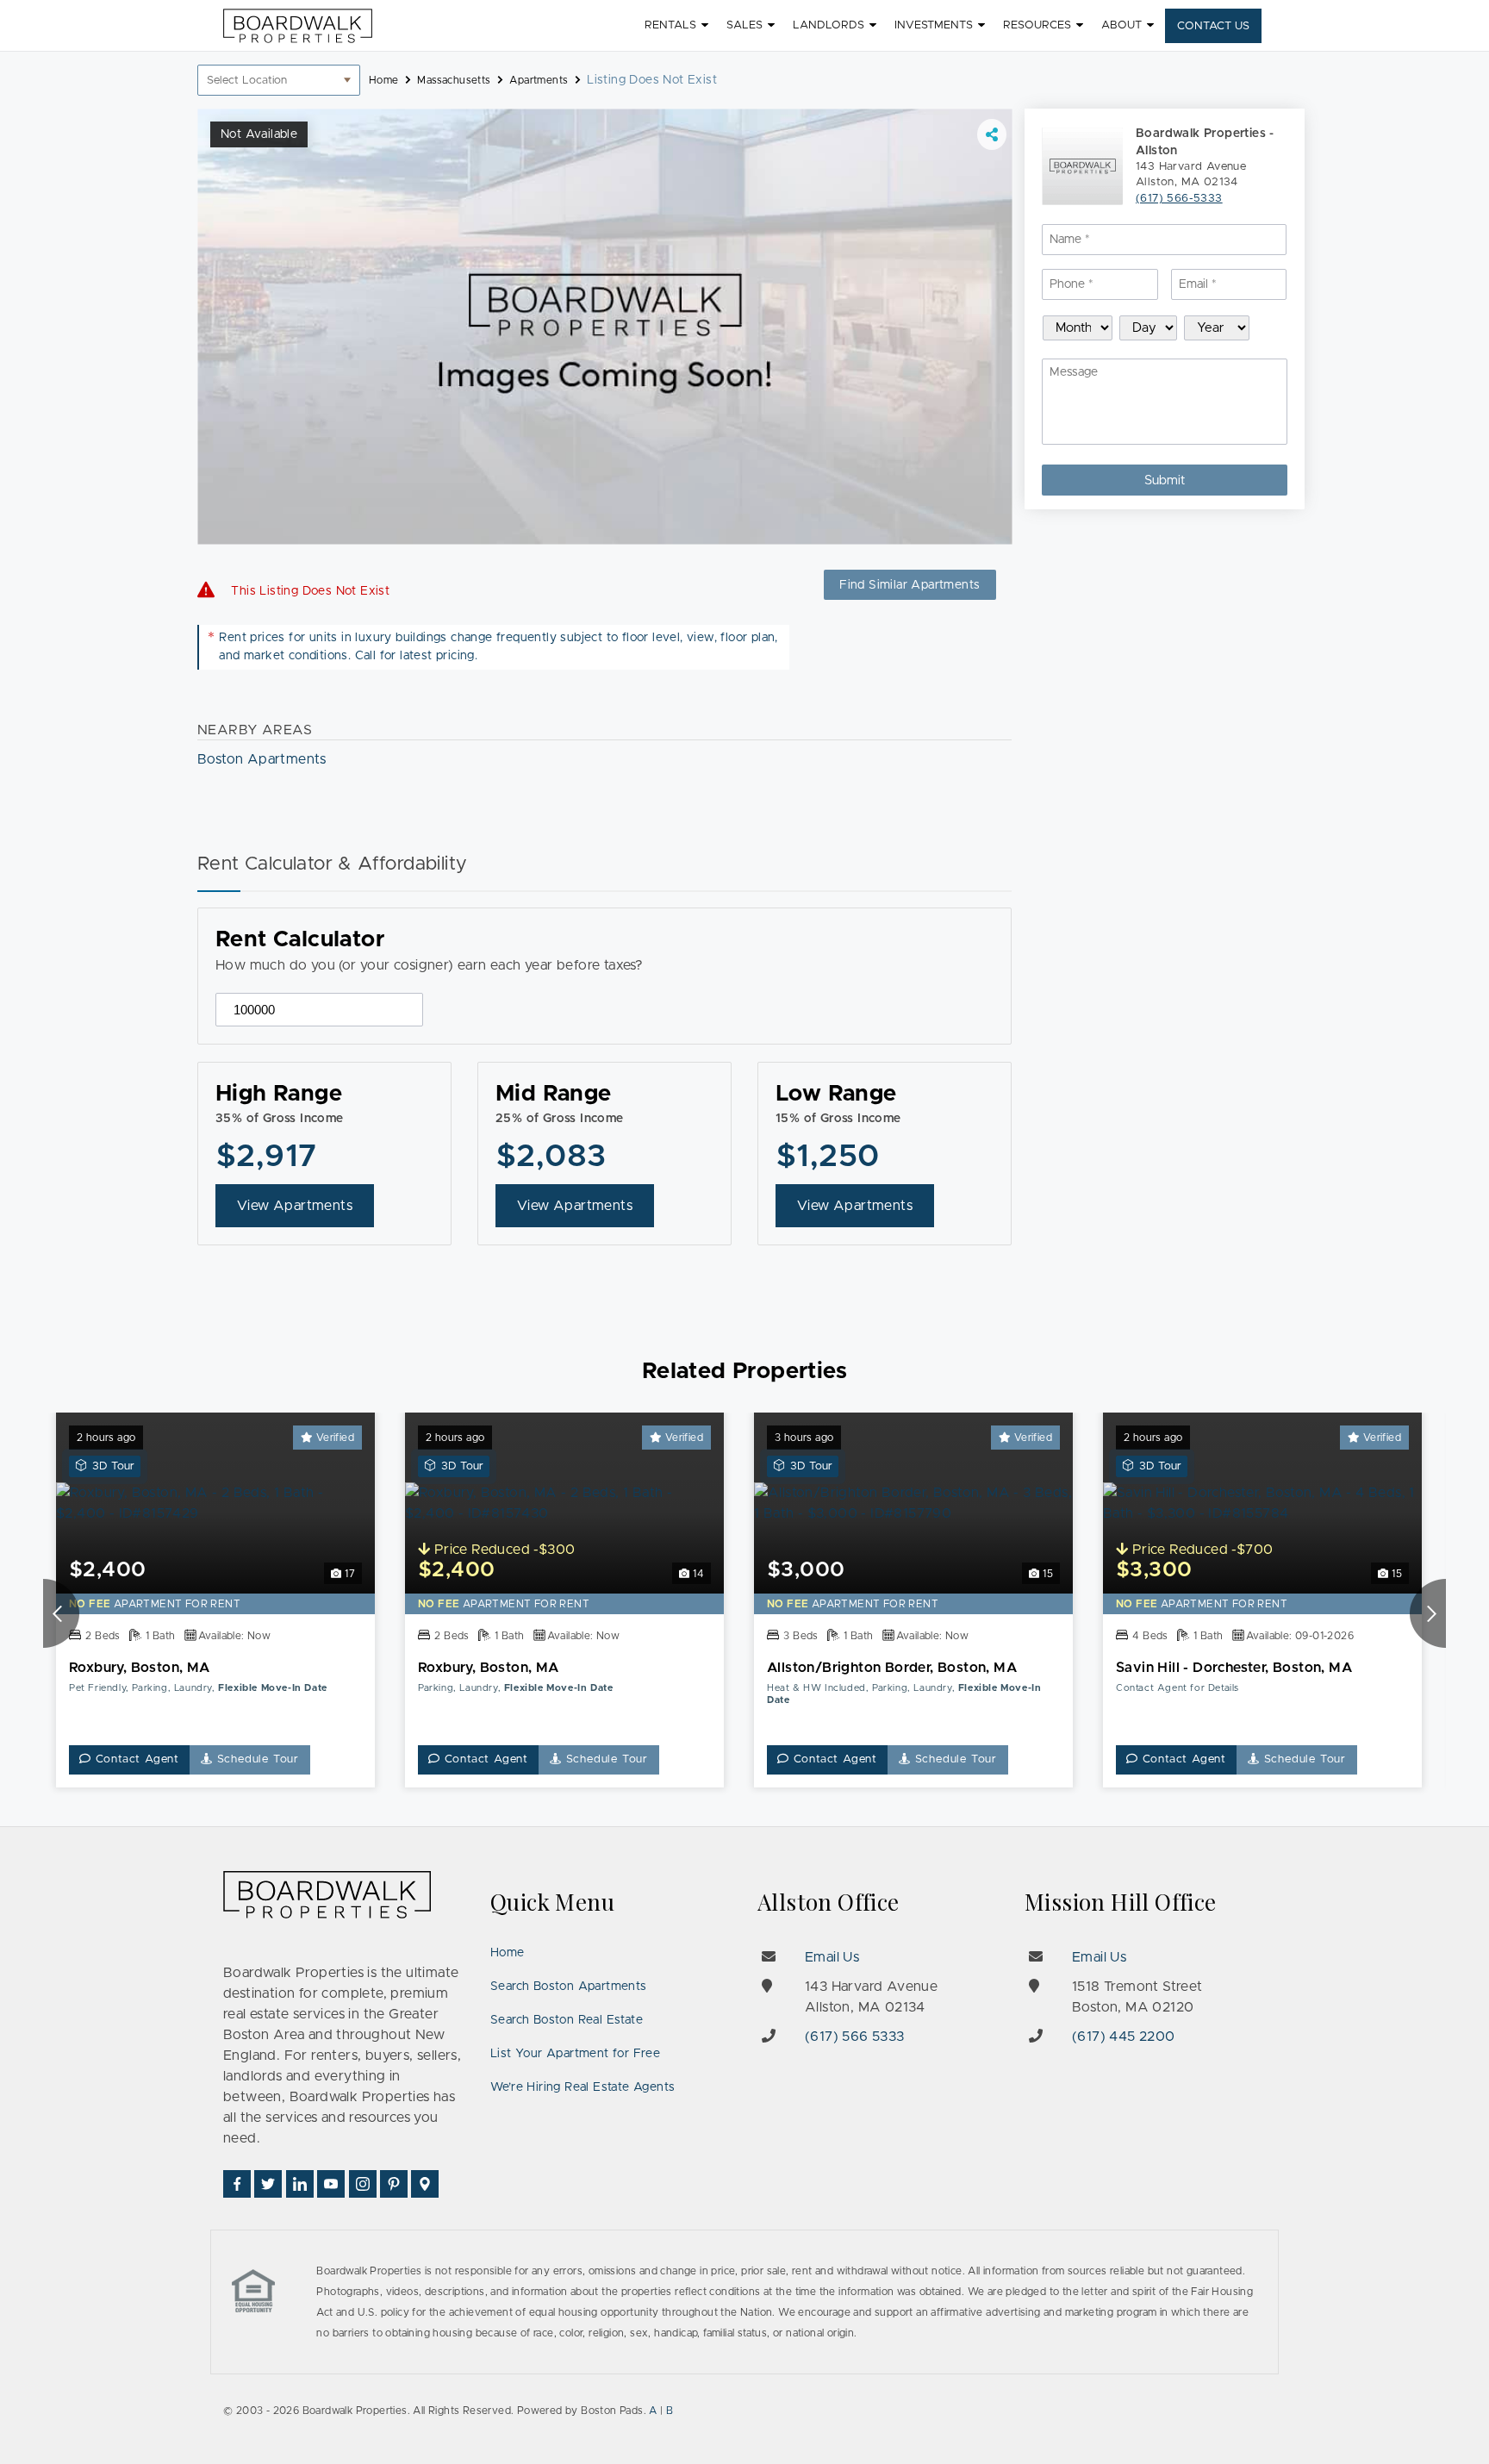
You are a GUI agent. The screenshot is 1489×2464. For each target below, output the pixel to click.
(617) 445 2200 (1124, 2037)
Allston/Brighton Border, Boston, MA (892, 1668)
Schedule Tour (256, 1759)
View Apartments (295, 1206)
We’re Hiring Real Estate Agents (583, 2087)
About (1121, 25)
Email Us (832, 1957)
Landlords (829, 25)
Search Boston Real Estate (567, 2020)
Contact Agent (135, 1759)
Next (1428, 1613)
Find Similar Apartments (910, 585)
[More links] (992, 134)
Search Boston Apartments (569, 1987)
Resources (1037, 25)
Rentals (670, 25)
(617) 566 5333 (855, 2037)
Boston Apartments (262, 759)
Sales (744, 25)
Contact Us (1213, 26)
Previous (61, 1613)
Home (508, 1953)
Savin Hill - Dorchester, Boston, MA (1234, 1668)
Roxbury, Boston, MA (140, 1668)
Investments (934, 25)
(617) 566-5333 (1179, 199)
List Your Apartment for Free (575, 2054)
